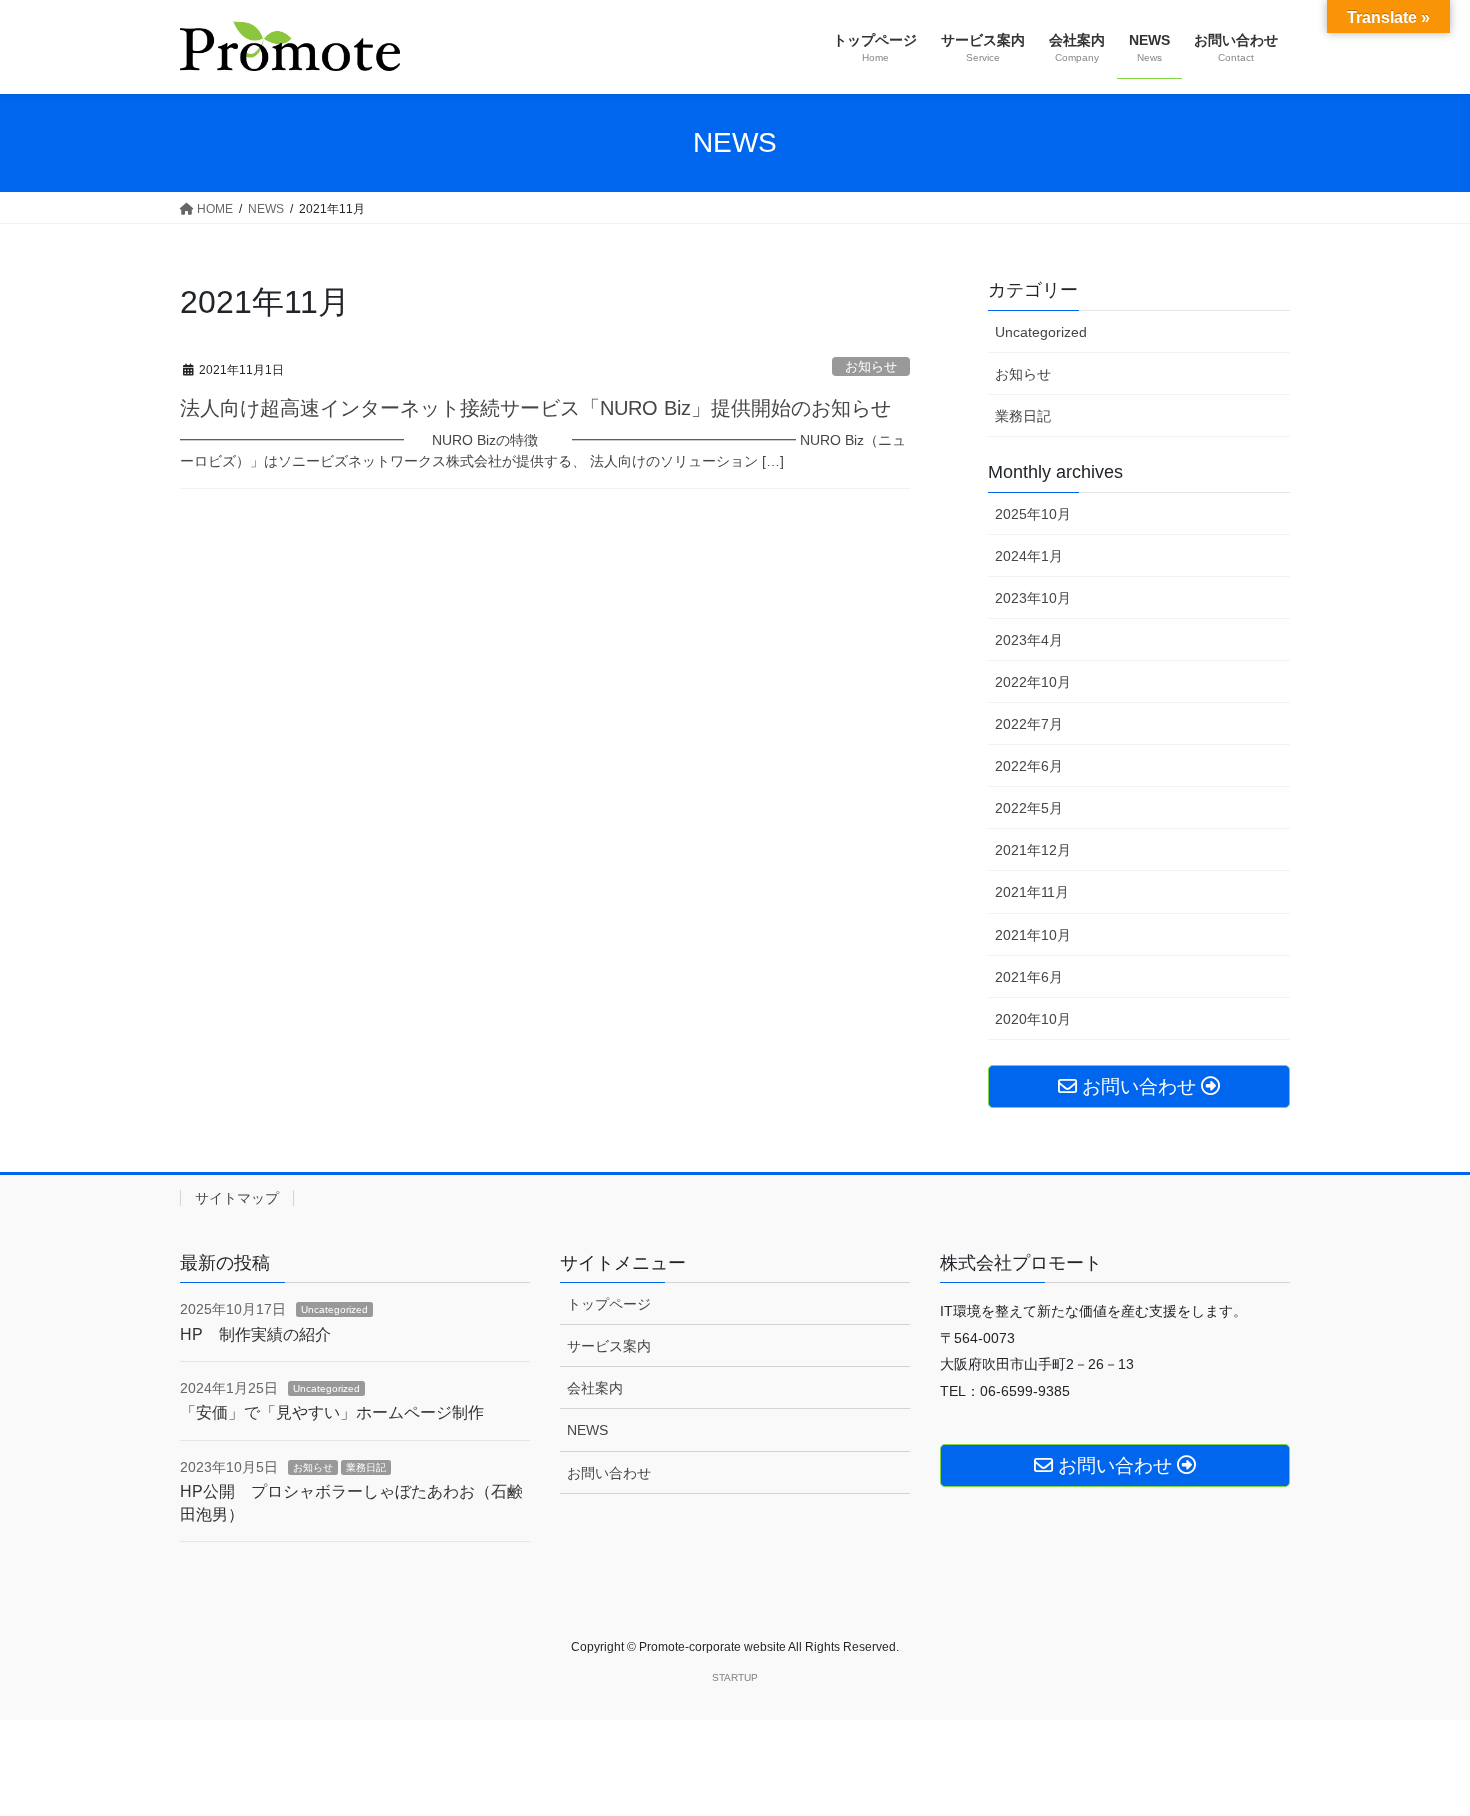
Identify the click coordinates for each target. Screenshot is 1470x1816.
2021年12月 (1033, 850)
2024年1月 (1029, 556)
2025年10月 (1033, 514)
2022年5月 (1029, 808)
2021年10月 (1033, 935)
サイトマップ (237, 1198)
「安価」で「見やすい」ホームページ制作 (332, 1412)
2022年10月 (1033, 682)
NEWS (587, 1430)
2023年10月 (1033, 598)
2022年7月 (1029, 724)
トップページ (609, 1304)
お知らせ (871, 366)
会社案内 (595, 1388)
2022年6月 (1029, 766)
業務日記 (1023, 416)
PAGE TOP (1417, 1744)
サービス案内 (609, 1346)
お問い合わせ (609, 1473)
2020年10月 (1033, 1019)
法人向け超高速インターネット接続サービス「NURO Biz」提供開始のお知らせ (535, 408)
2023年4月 (1029, 640)
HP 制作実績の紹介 (255, 1334)
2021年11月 (1032, 892)
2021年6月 (1029, 977)
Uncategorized (1041, 332)
